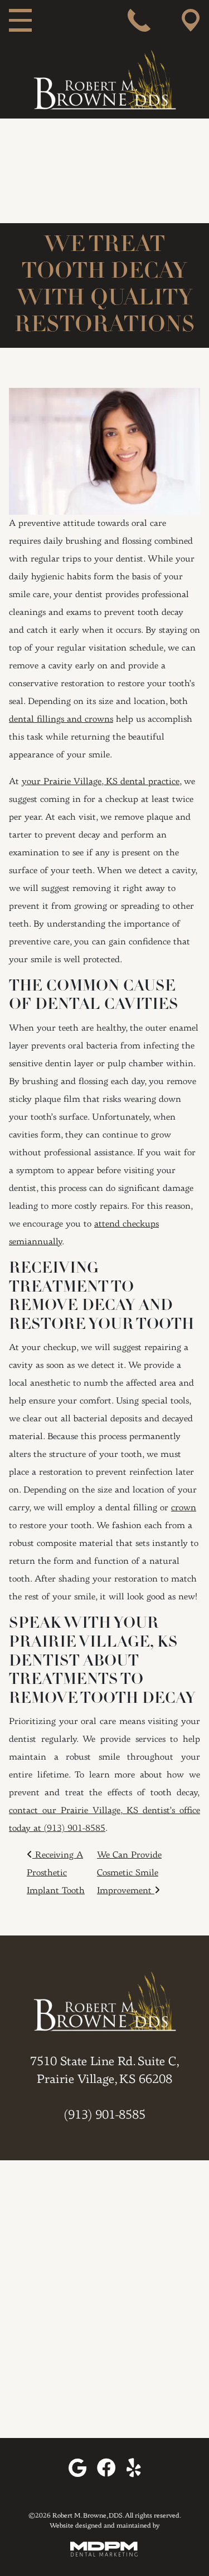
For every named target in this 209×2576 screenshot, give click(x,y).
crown (184, 1508)
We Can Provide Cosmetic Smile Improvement (129, 1873)
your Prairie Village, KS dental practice (101, 782)
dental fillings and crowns (61, 720)
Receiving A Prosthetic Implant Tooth (56, 1873)
